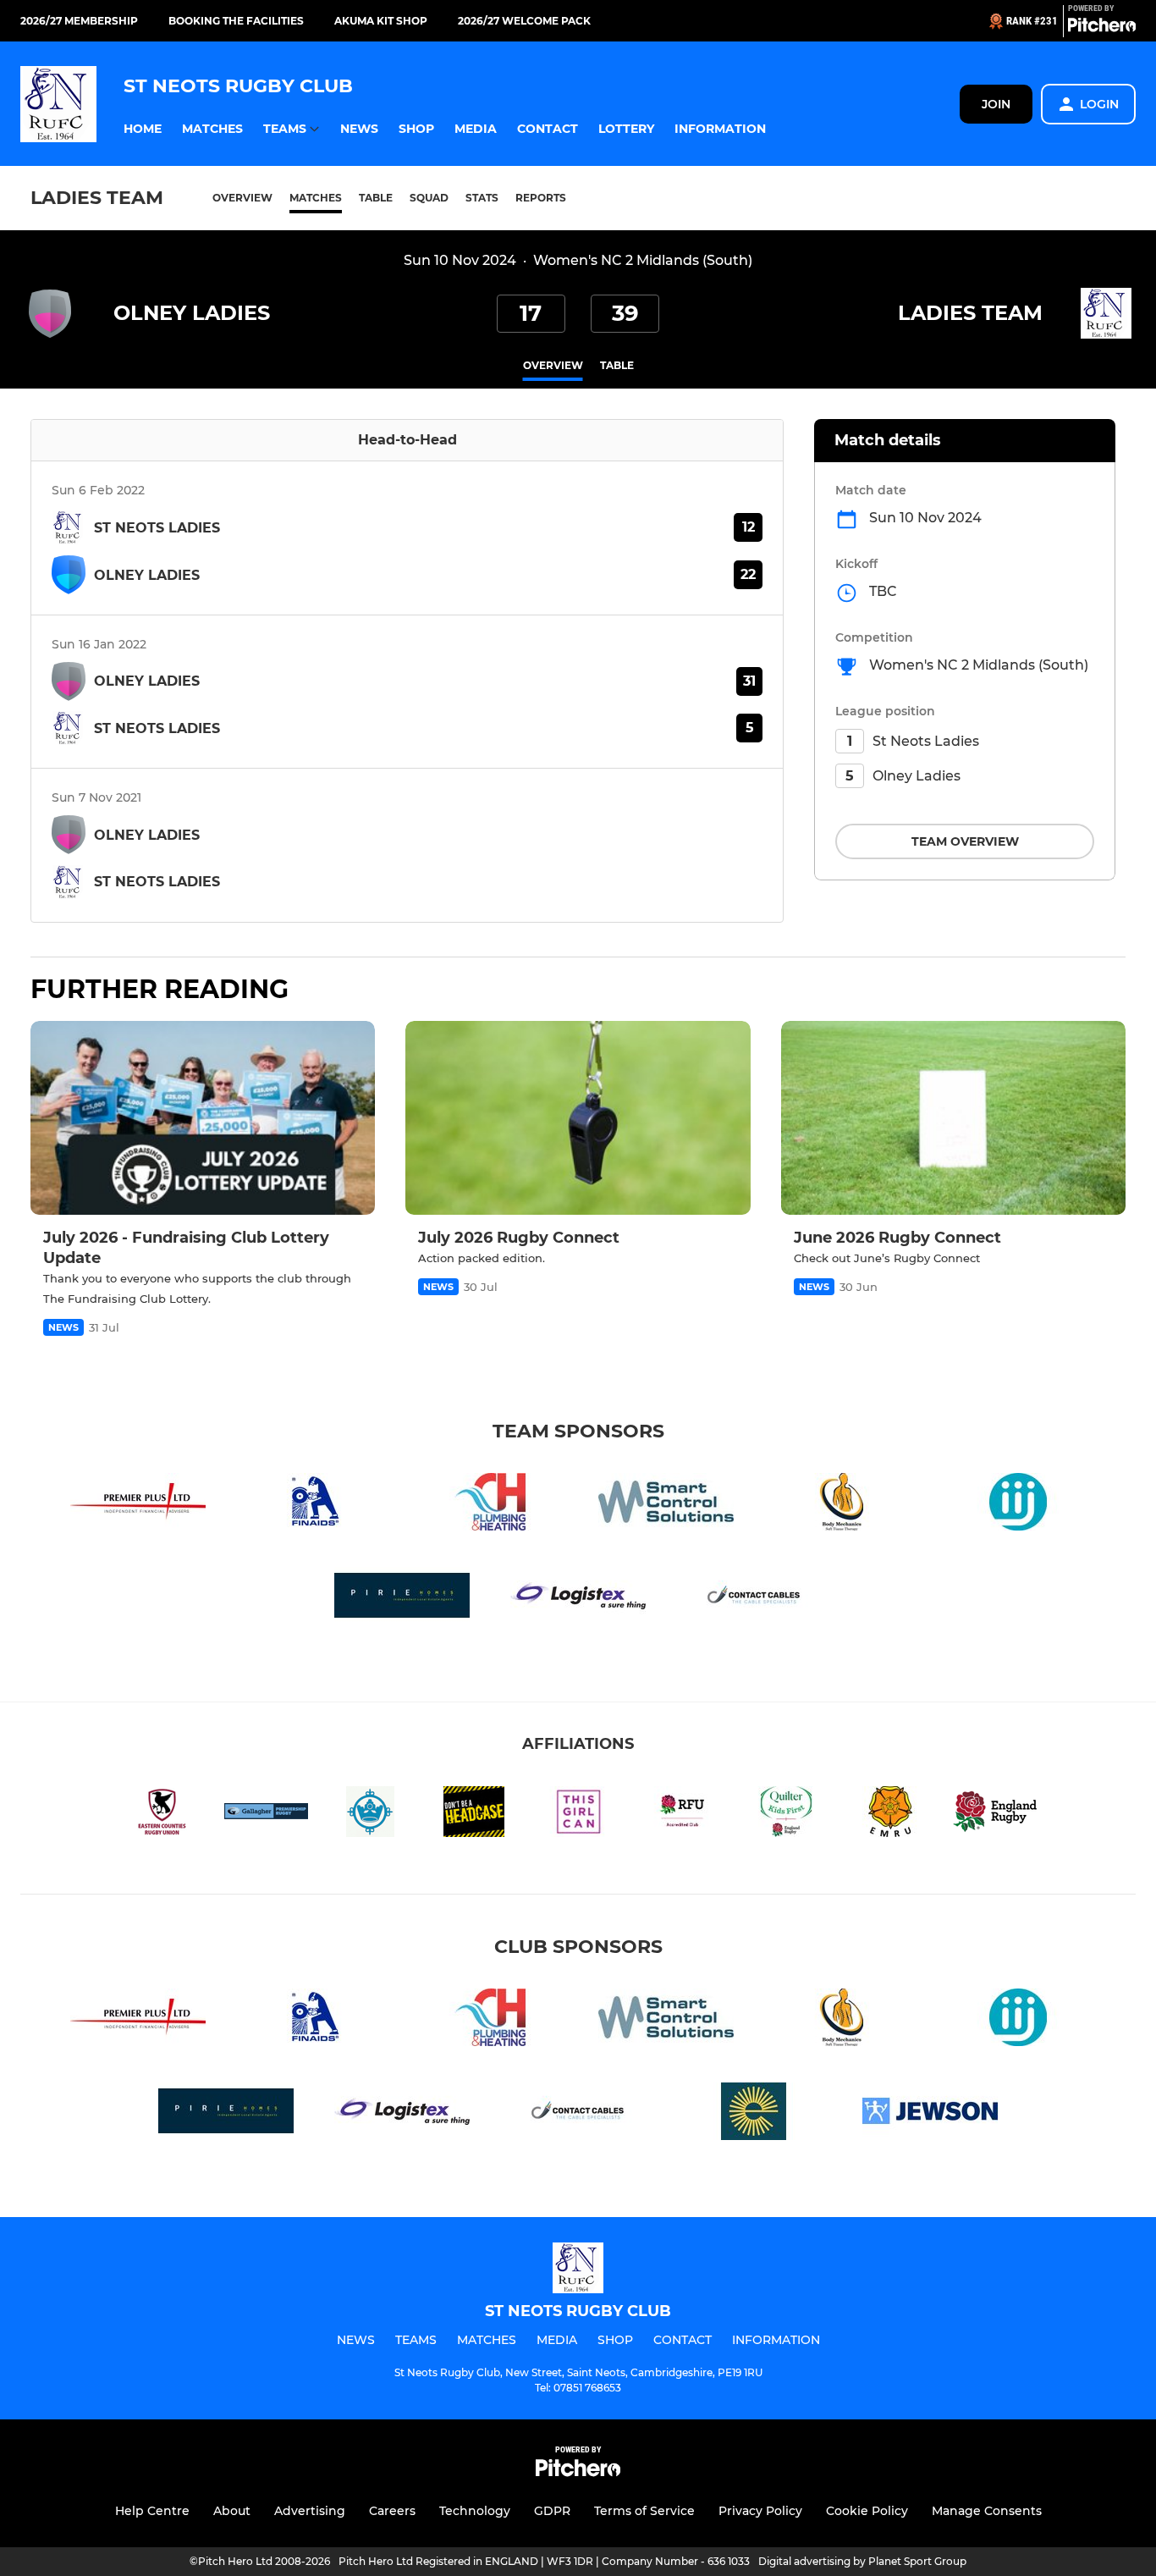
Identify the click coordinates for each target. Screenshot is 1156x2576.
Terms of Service (644, 2511)
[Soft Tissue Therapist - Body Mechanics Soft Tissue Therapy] (842, 1505)
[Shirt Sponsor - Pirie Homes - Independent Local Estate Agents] (402, 1599)
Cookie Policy (867, 2511)
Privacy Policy (760, 2511)
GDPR (552, 2511)
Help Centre (152, 2511)
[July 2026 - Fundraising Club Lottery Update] (203, 1118)
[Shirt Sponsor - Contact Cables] (754, 1599)
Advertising (310, 2511)
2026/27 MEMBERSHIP (79, 21)
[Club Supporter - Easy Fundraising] (754, 2114)
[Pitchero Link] (1102, 28)
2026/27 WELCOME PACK (524, 21)
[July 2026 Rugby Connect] (578, 1118)
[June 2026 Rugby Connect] (953, 1118)
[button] (143, 129)
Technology (475, 2511)
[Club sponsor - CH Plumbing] (490, 1505)
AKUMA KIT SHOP (381, 21)
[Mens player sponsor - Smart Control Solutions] (666, 1505)
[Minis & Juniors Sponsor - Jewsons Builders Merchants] (930, 2114)
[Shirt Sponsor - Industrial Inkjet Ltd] (1018, 1505)
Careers (392, 2511)
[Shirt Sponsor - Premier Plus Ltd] (138, 1505)
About (232, 2511)
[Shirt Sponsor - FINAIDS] (314, 1505)
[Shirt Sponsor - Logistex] (578, 1599)
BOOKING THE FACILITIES (236, 21)
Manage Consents (987, 2511)
